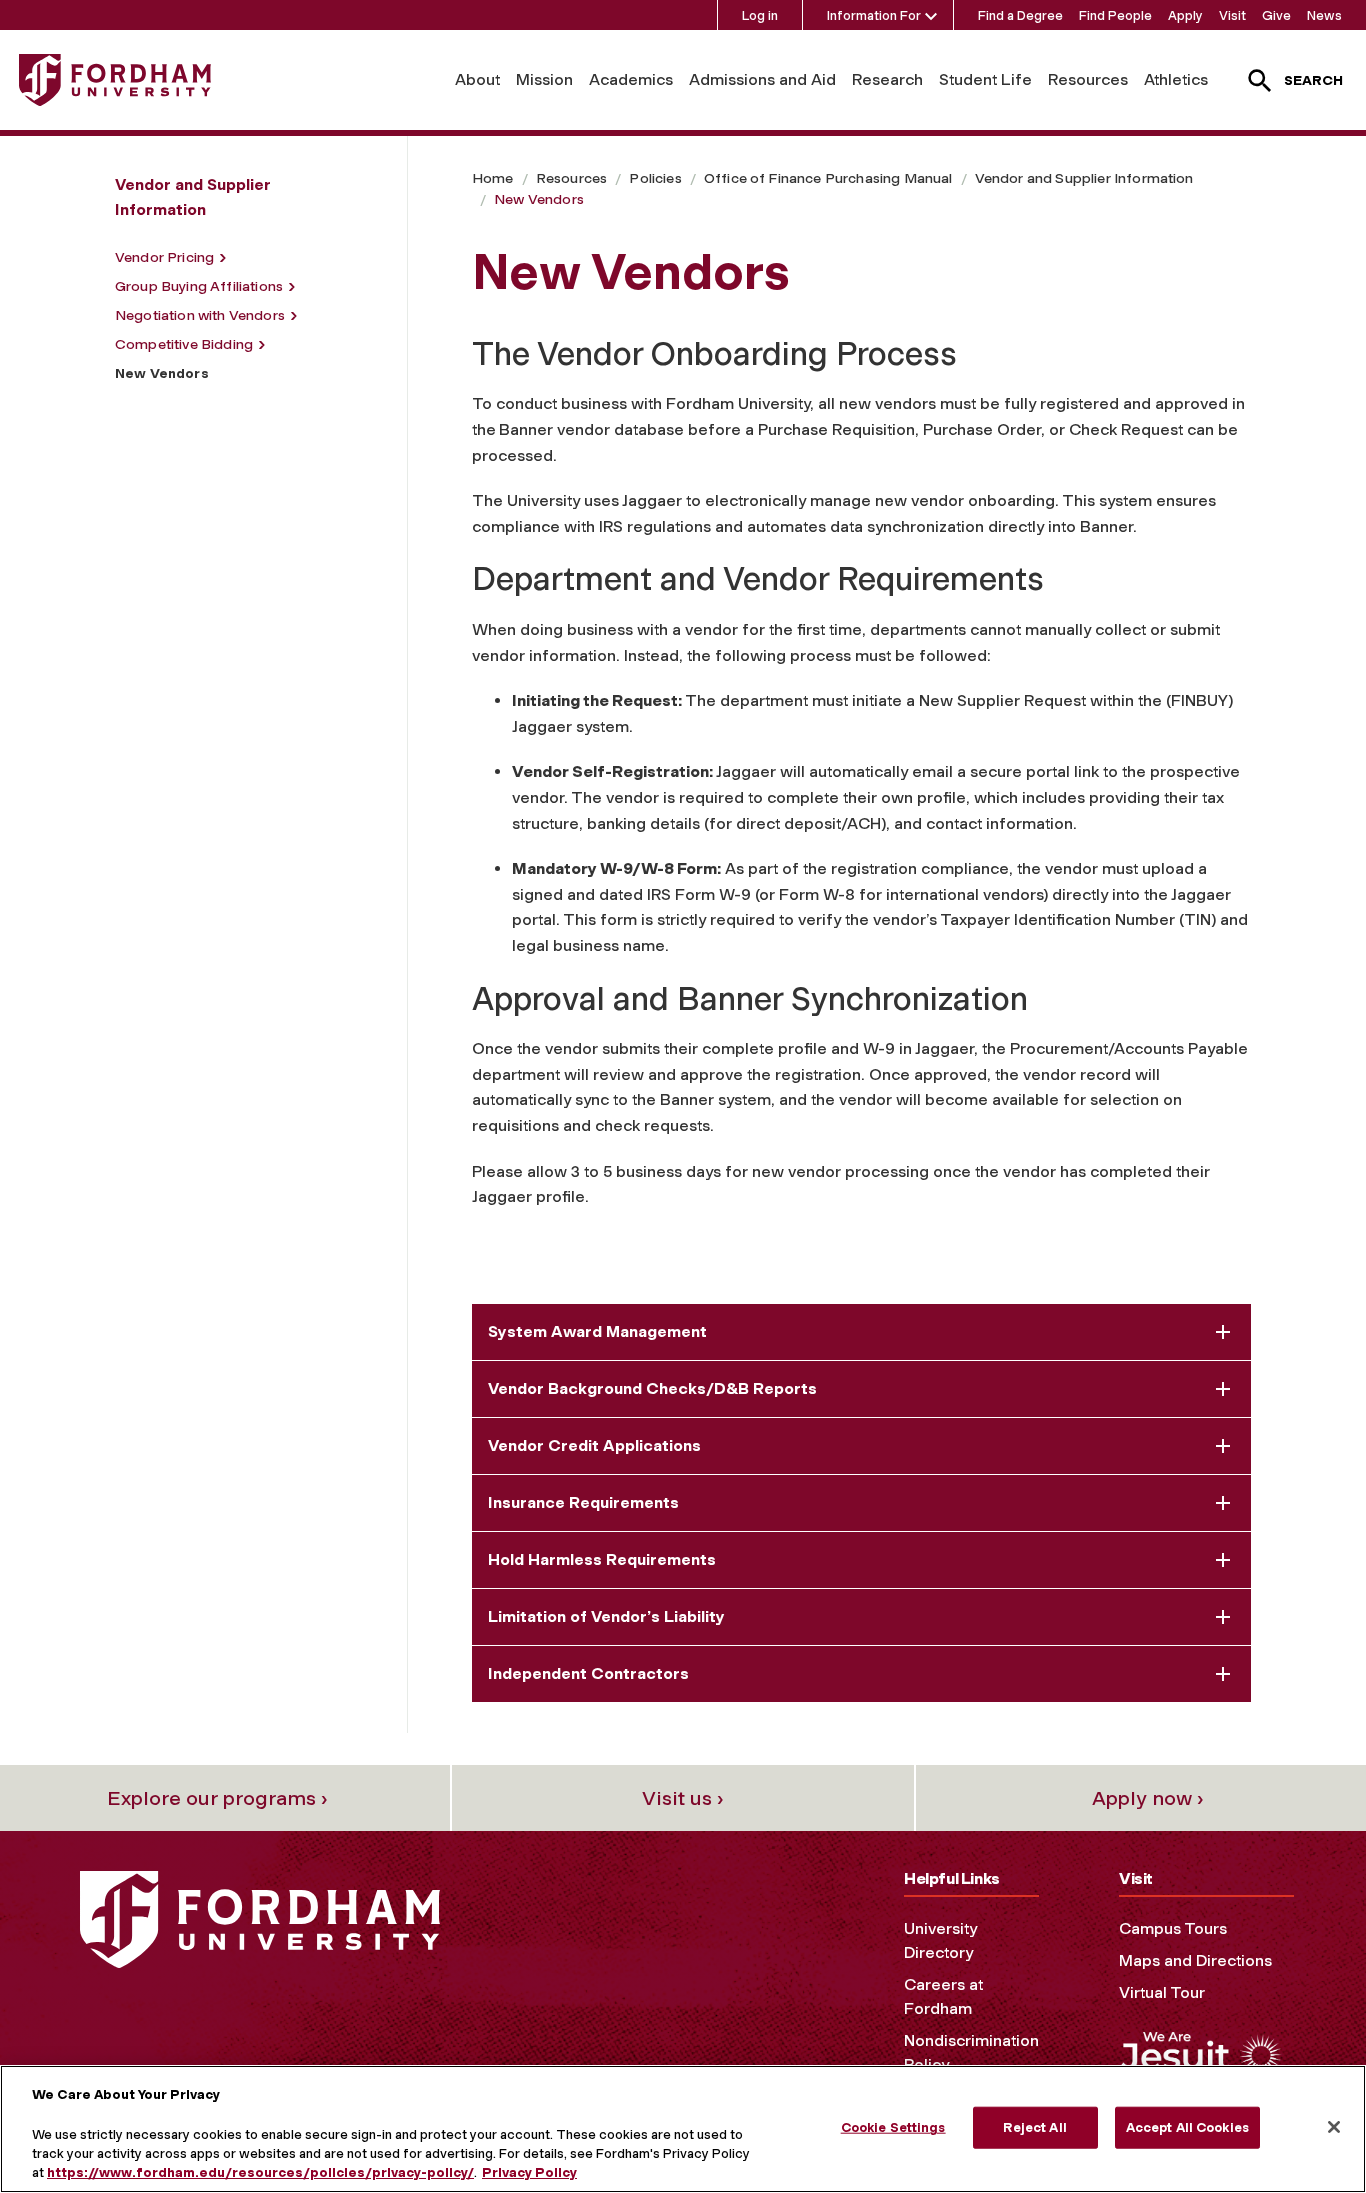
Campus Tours (1173, 1928)
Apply (1185, 15)
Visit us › (683, 1798)
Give (1276, 15)
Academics (631, 79)
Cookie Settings (893, 2127)
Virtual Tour (1162, 1992)
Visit (1232, 15)
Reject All (1034, 2127)
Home (493, 178)
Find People (1115, 15)
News (1324, 15)
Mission (544, 79)
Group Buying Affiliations (199, 286)
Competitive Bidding (184, 344)
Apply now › (1148, 1798)
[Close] (1334, 2127)
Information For (874, 15)
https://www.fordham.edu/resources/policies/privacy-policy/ (260, 2172)
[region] (683, 2129)
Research (887, 79)
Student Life (985, 79)
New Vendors (539, 199)
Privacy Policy (529, 2172)
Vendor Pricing (164, 257)
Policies (655, 178)
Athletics (1176, 79)
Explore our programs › (217, 1798)
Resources (1088, 79)
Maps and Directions (1195, 1960)
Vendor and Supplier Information (1084, 178)
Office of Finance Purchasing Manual (828, 178)
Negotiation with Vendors (200, 315)
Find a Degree (1020, 15)
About (477, 79)
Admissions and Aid (762, 79)
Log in (760, 15)
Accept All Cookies (1187, 2127)
